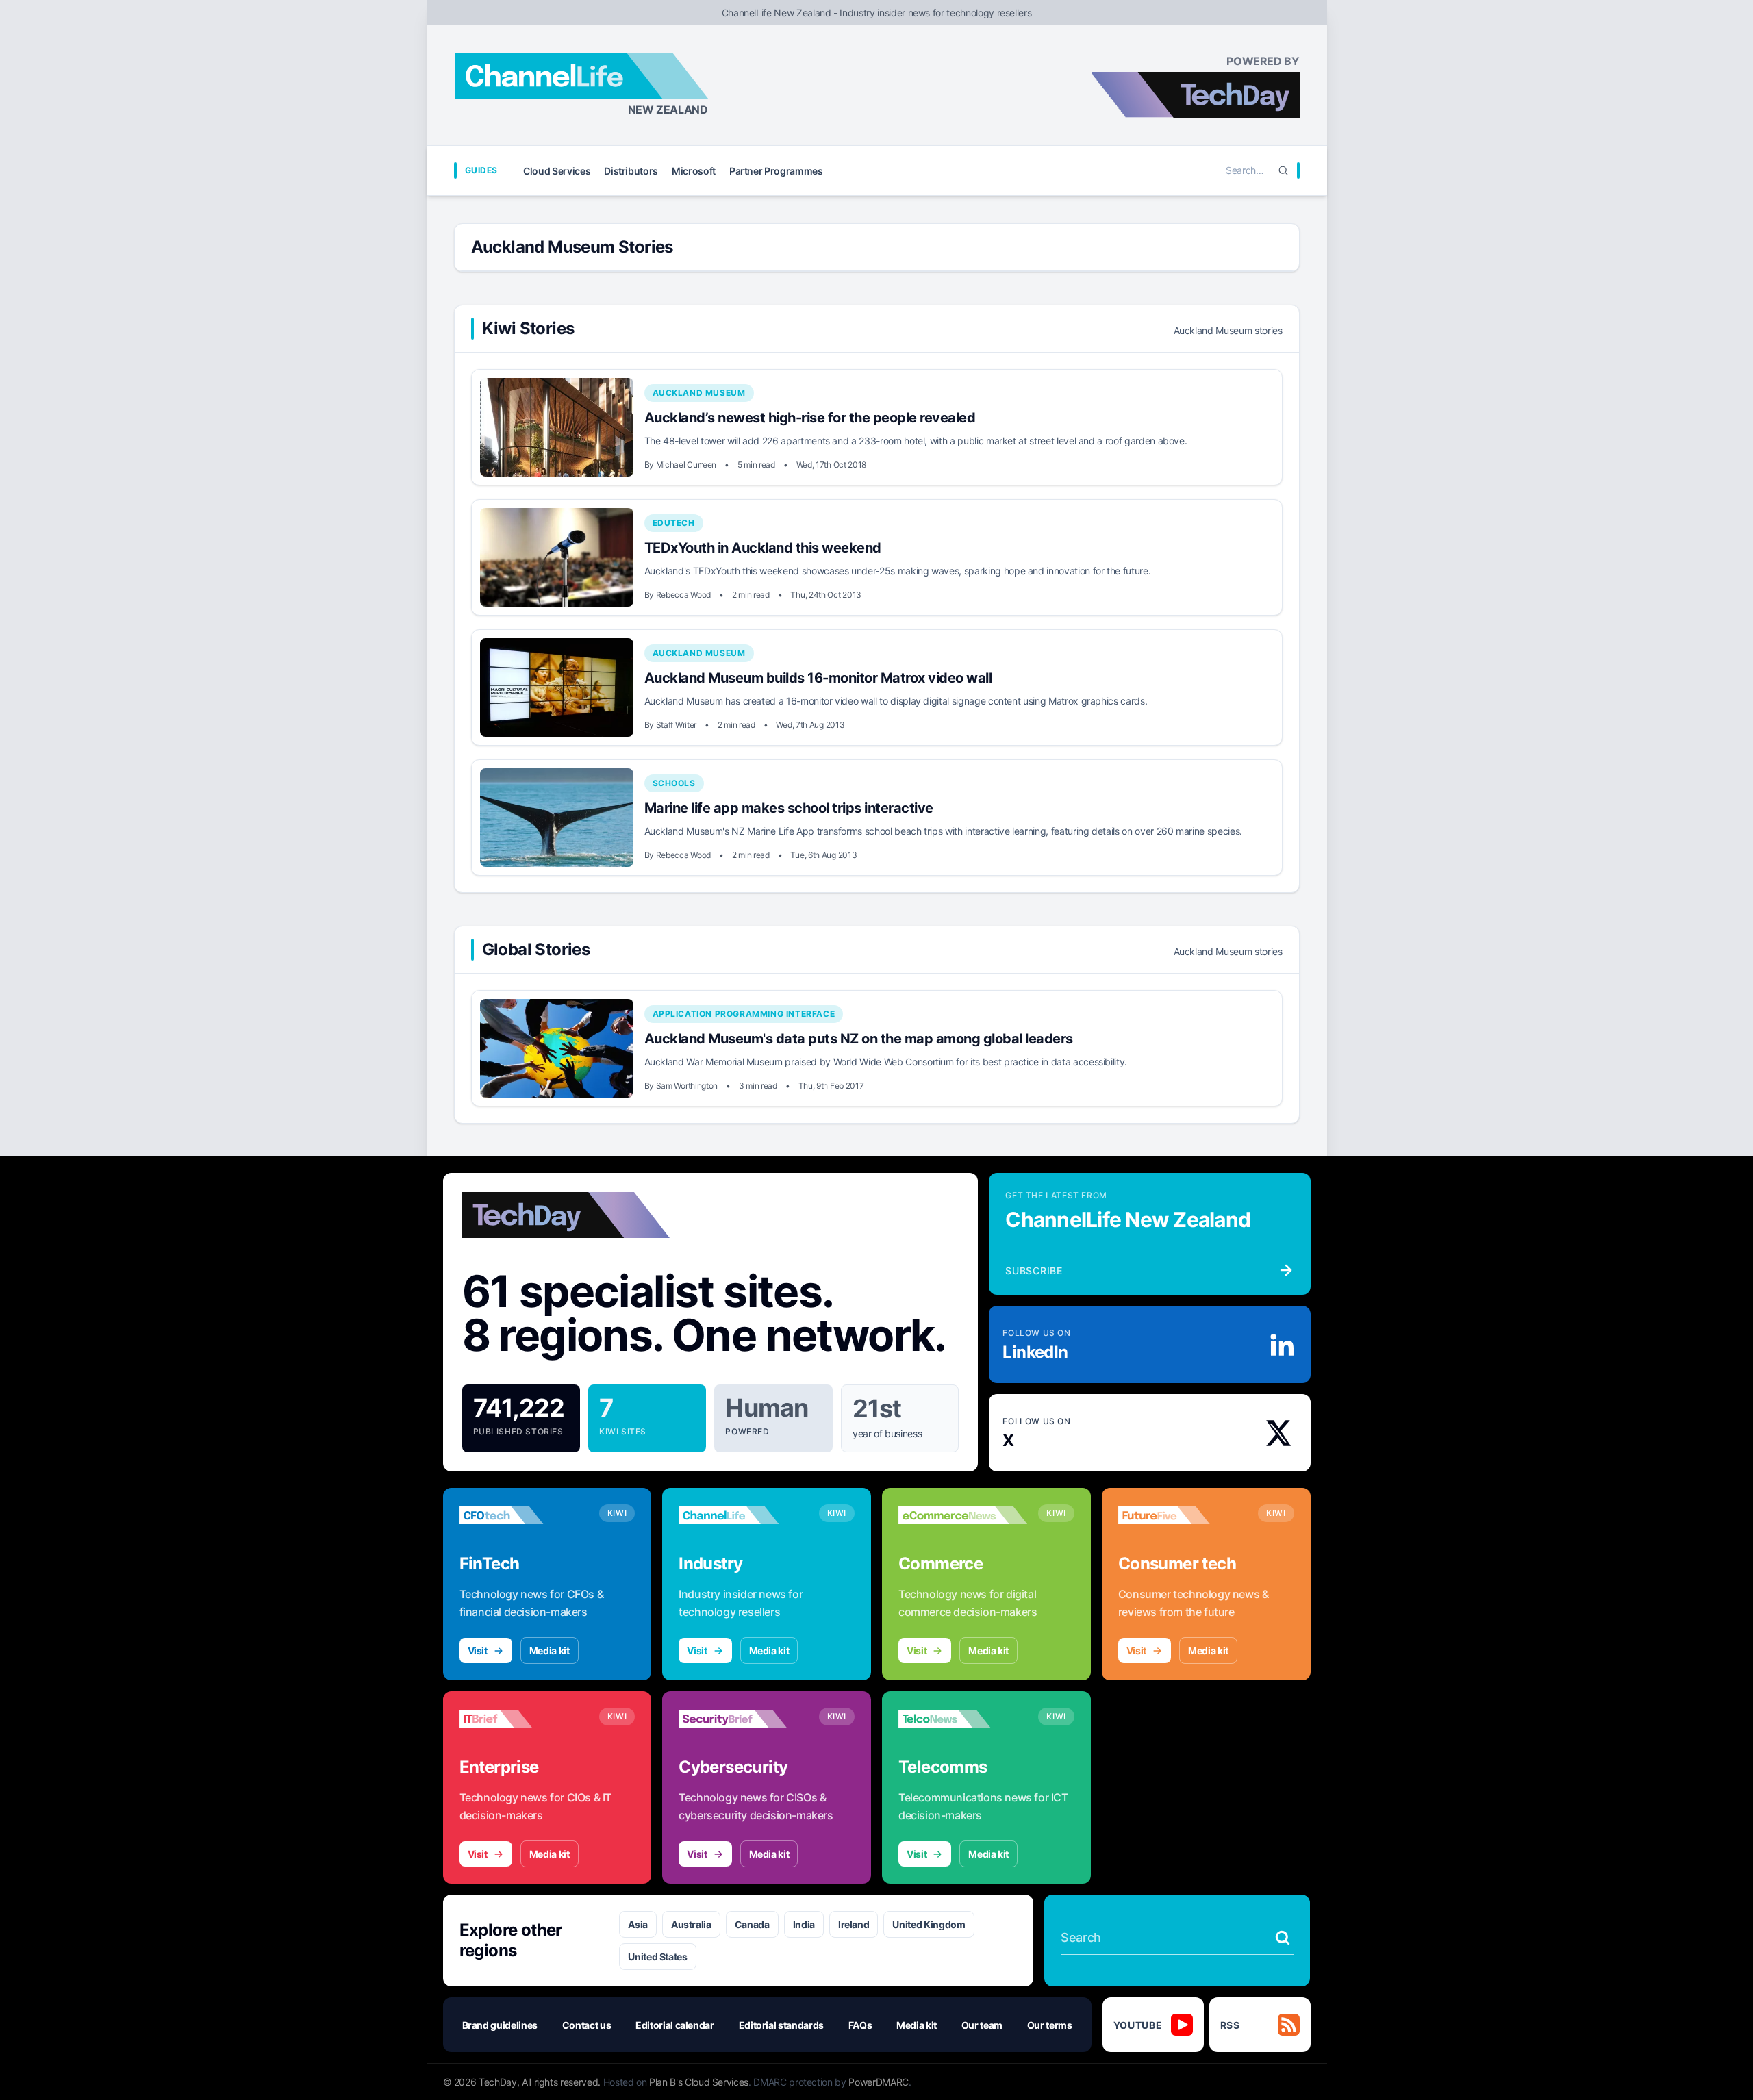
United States (657, 1957)
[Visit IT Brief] (524, 1719)
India (804, 1924)
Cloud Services (557, 171)
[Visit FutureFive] (1183, 1515)
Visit (478, 1650)
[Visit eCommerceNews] (963, 1515)
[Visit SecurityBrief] (743, 1719)
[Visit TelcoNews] (963, 1719)
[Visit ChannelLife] (743, 1515)
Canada (752, 1924)
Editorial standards (781, 2025)
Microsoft (694, 171)
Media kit (550, 1650)
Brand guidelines (500, 2025)
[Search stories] (1283, 1938)
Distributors (631, 171)
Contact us (587, 2025)
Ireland (854, 1924)
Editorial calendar (675, 2025)
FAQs (860, 2025)
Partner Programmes (776, 171)
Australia (691, 1924)
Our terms (1050, 2025)
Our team (982, 2025)
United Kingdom (929, 1924)
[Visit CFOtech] (524, 1515)
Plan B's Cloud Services (699, 2082)
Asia (638, 1924)
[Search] (1283, 170)
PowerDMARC (879, 2082)
